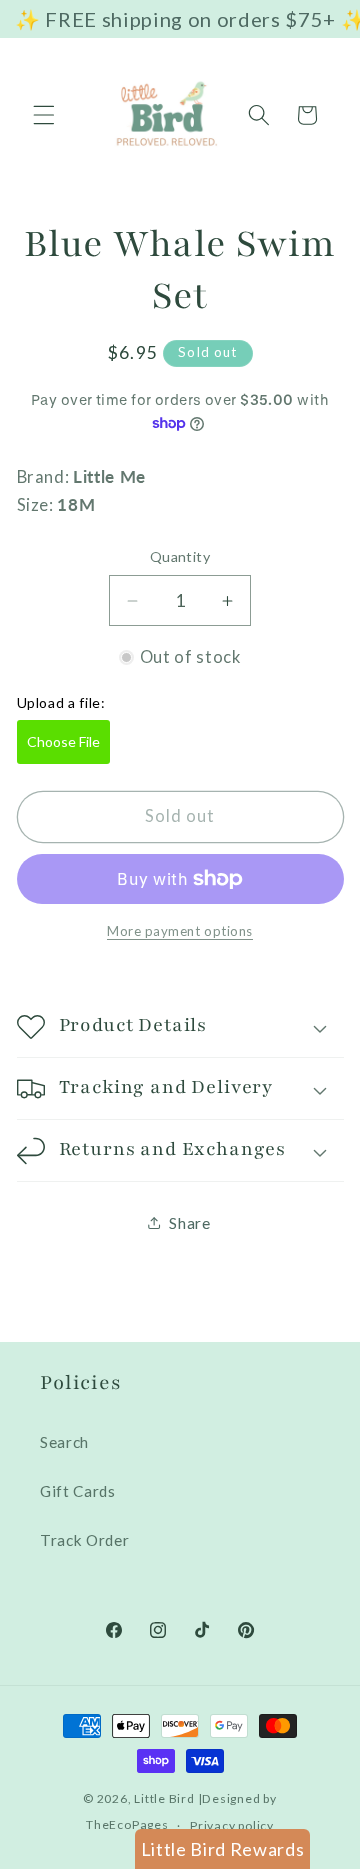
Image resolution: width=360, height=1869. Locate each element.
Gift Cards (78, 1491)
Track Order (84, 1540)
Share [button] (189, 1223)
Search (64, 1442)
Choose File (63, 741)
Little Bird (164, 1798)
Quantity (180, 556)
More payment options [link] (180, 931)
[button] (44, 115)
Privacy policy (232, 1825)
